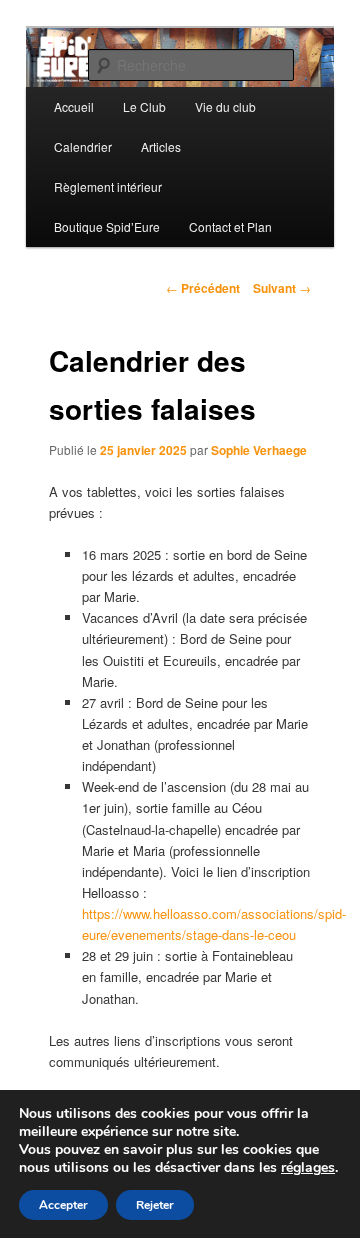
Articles (161, 146)
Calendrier (83, 146)
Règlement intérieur (108, 186)
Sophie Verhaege (259, 450)
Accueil (74, 106)
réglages (308, 1168)
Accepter (63, 1205)
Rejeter (155, 1205)
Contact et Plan (230, 226)
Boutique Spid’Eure (107, 226)
